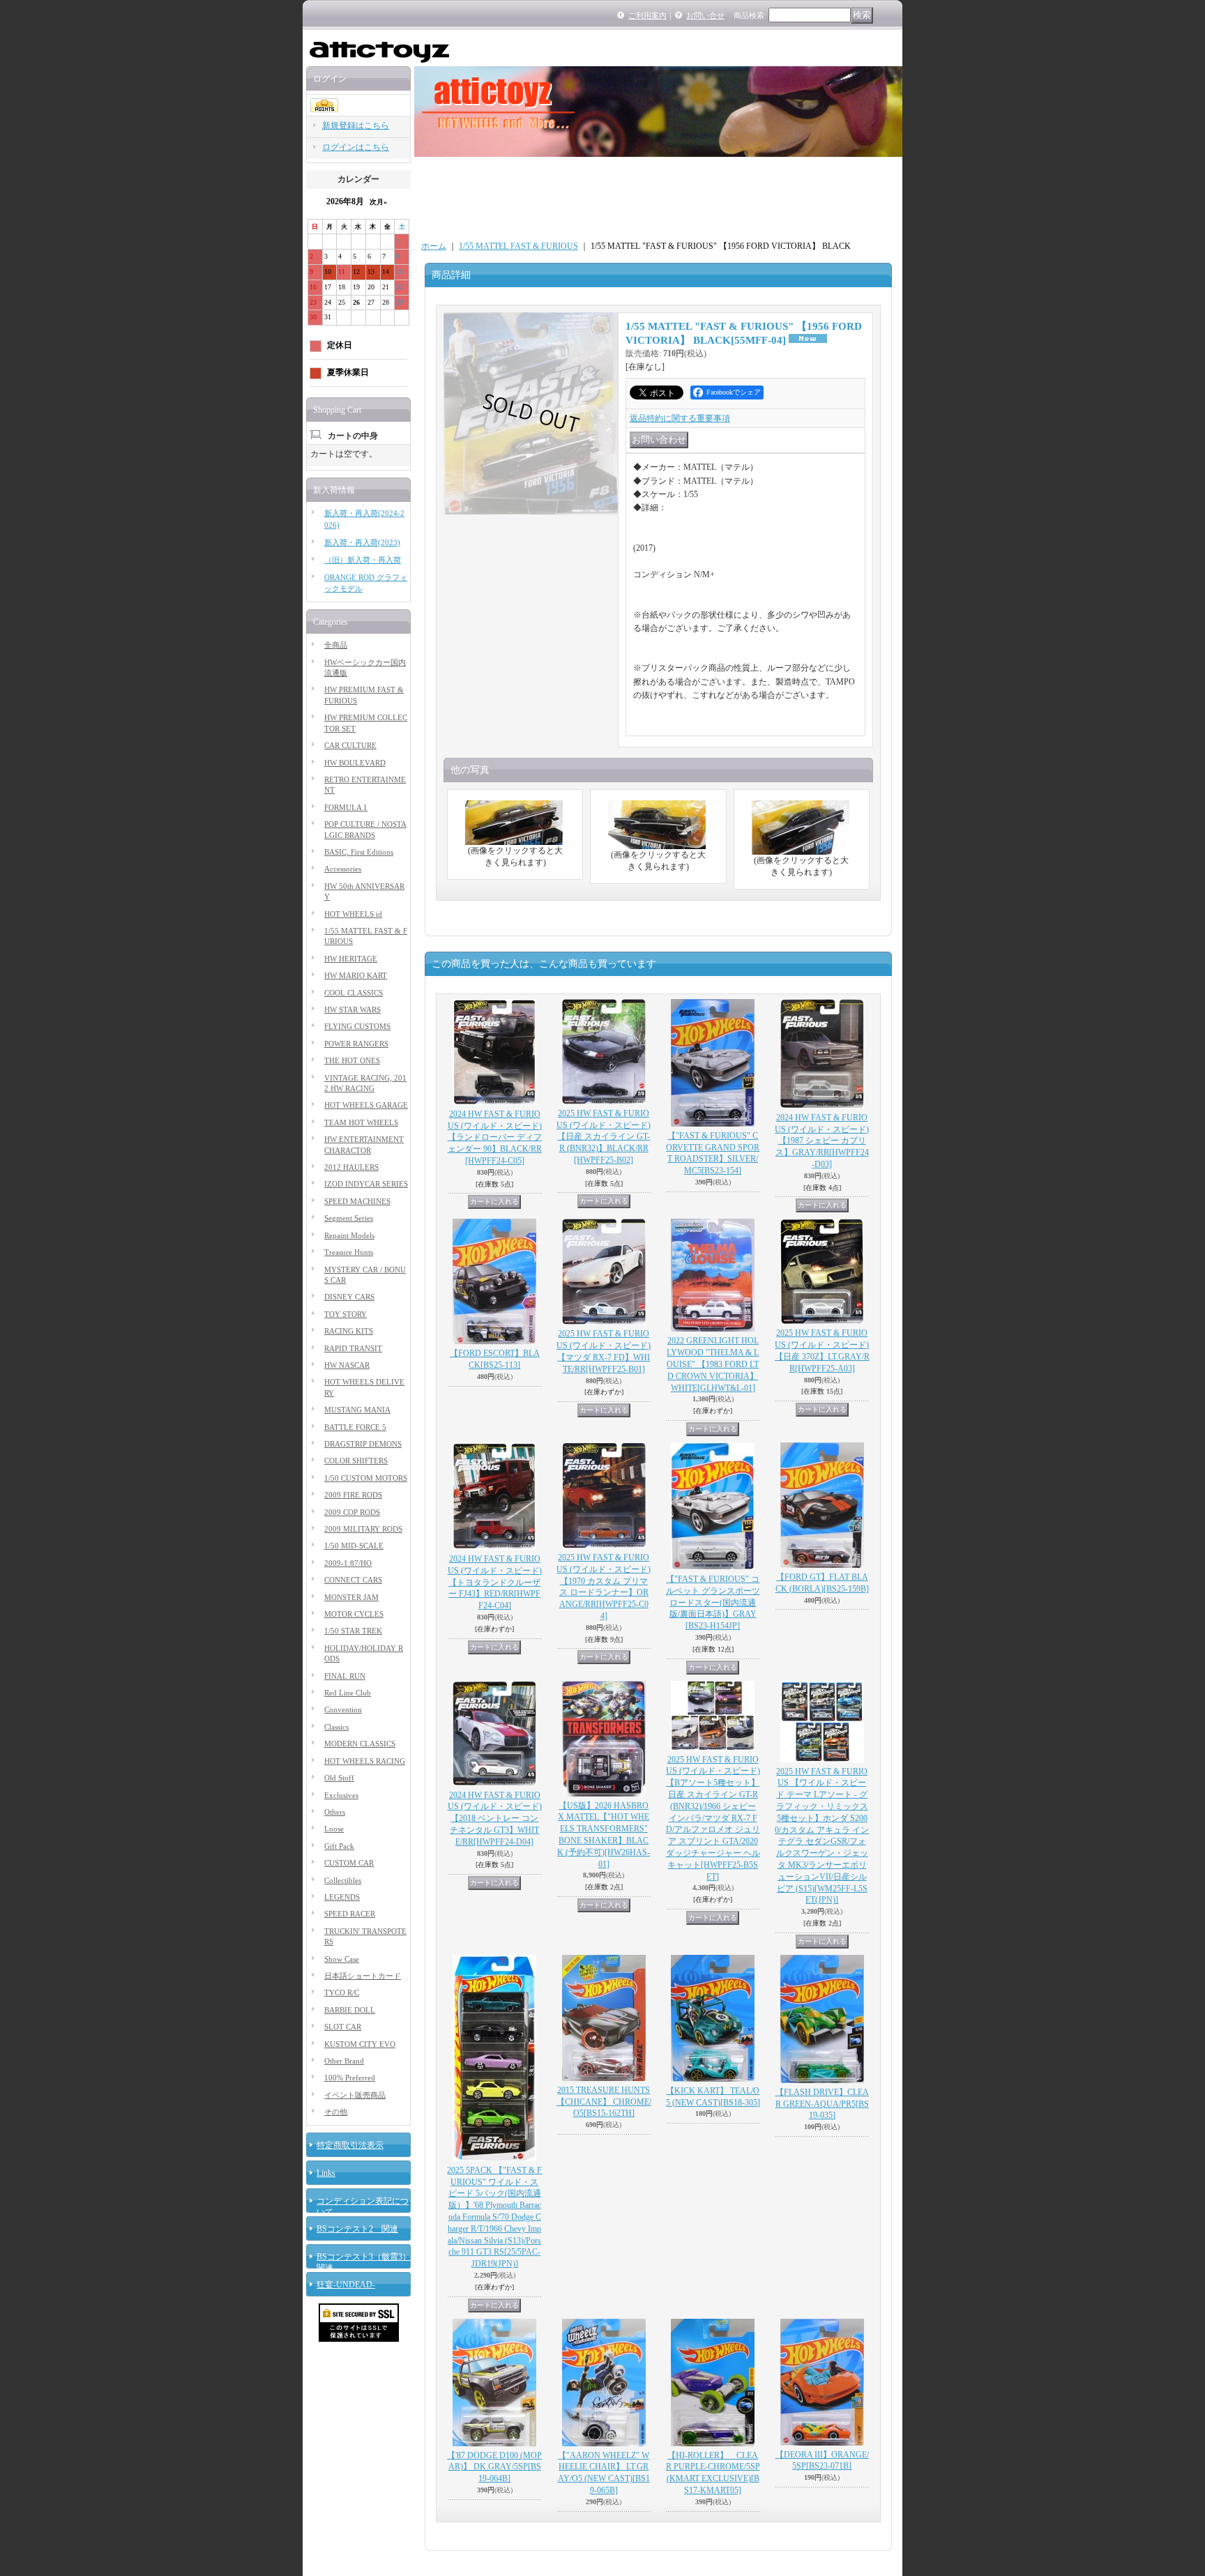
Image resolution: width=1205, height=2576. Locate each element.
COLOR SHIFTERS (356, 1461)
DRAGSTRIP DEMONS (363, 1444)
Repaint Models (349, 1235)
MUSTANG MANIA (357, 1410)
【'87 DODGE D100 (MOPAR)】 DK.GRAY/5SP (494, 2467)
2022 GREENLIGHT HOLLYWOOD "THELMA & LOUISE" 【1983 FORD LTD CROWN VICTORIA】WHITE (713, 1364)
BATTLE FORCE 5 (355, 1427)
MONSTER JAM (351, 1597)
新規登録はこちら (356, 125)
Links (326, 2173)
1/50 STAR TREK (353, 1631)
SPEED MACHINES (357, 1201)
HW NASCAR (347, 1365)
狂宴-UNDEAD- (346, 2285)
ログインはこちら (356, 147)
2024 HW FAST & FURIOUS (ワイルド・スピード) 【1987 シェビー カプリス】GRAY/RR (822, 1141)
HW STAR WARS (353, 1009)
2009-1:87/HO (348, 1563)
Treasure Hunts (349, 1252)
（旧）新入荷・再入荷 (363, 560)
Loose (334, 1829)
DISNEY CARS (349, 1297)
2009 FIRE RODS (353, 1495)
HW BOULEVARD (355, 763)
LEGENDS (342, 1897)
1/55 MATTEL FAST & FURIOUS (518, 246)
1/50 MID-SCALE (354, 1546)
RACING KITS (349, 1331)
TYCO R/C (342, 1992)
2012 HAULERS (351, 1167)
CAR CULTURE (350, 745)
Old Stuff (339, 1778)
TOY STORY (346, 1314)
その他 (336, 2112)
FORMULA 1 (346, 807)
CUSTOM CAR (349, 1863)
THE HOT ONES (352, 1060)
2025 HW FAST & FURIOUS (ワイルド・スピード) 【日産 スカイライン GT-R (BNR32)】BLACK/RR (604, 1137)
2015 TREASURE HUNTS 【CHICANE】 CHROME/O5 (604, 2102)
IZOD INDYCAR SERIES (366, 1184)
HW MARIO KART (356, 975)
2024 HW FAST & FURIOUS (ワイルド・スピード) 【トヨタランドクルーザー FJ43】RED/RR (495, 1582)
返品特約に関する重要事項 (680, 418)
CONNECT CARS (353, 1580)
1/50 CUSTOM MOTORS (366, 1478)
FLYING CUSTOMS (357, 1026)
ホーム (434, 246)
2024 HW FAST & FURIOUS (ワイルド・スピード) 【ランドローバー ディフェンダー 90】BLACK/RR (495, 1137)
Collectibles (343, 1880)
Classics (336, 1727)
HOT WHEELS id (353, 914)
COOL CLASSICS (354, 993)
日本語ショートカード (363, 1976)
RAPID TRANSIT (353, 1348)
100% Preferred (350, 2078)
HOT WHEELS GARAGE (366, 1105)
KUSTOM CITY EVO (360, 2044)
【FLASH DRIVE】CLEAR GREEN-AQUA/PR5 (822, 2104)
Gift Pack (339, 1846)
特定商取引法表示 (350, 2145)
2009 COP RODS (352, 1512)
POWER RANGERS (356, 1044)
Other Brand (344, 2061)
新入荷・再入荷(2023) (362, 542)
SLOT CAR (343, 2027)
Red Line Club (348, 1693)
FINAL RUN (345, 1676)
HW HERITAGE (351, 959)
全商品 (336, 645)
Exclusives (341, 1795)
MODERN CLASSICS (360, 1744)
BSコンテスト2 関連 (357, 2229)
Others (335, 1812)
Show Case (342, 1959)
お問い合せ (705, 15)
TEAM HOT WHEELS (361, 1122)
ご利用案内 (647, 15)
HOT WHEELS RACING (365, 1761)
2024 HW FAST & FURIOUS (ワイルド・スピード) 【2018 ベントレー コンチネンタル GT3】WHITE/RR (495, 1819)
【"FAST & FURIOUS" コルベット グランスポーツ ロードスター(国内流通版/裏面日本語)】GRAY (713, 1602)
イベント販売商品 (355, 2095)
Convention (343, 1709)
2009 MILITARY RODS (363, 1529)
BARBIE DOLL (350, 2010)
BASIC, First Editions (359, 852)
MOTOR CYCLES (354, 1614)
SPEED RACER (350, 1914)
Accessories (343, 869)
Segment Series (349, 1218)
